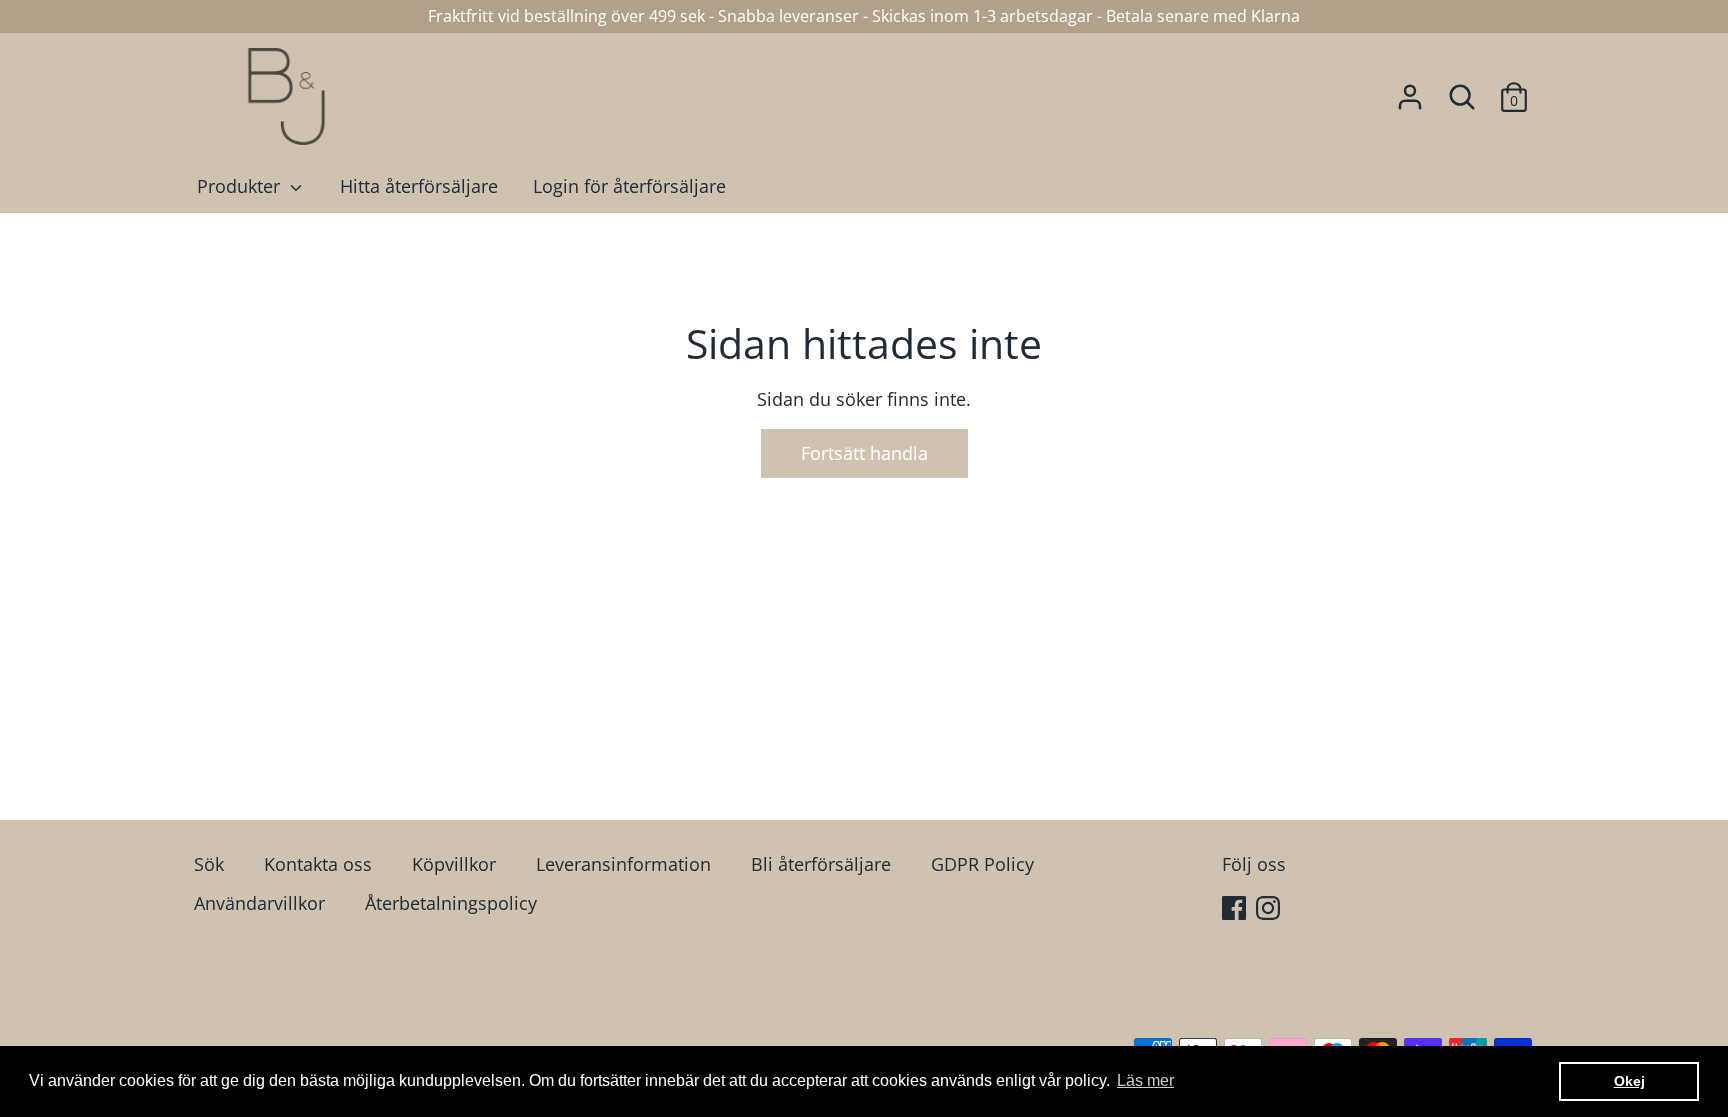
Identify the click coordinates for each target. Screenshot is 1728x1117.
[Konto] (1410, 91)
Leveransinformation (623, 864)
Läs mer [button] (1145, 1080)
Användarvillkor (259, 903)
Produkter (241, 186)
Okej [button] (1629, 1081)
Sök (209, 864)
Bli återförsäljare (821, 864)
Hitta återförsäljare (419, 186)
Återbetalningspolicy (451, 903)
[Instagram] (1270, 910)
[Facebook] (1236, 910)
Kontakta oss (318, 864)
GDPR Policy (982, 864)
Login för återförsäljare (629, 186)
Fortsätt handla (864, 453)
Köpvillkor (454, 864)
